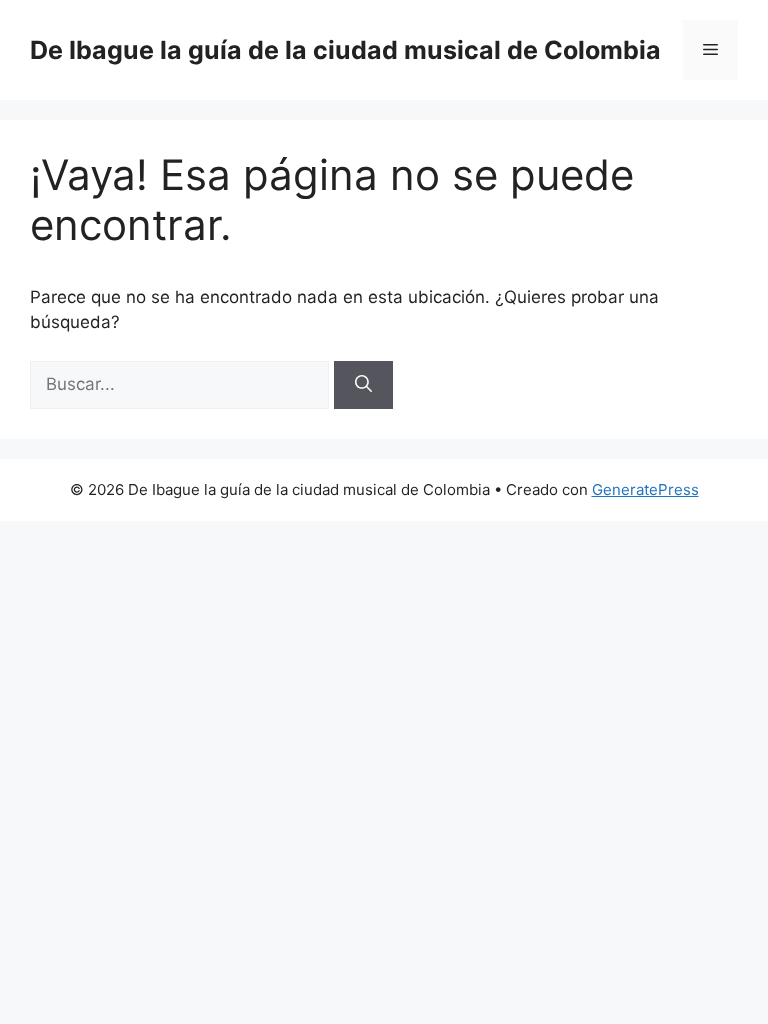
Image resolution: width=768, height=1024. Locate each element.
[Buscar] (363, 385)
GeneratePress (645, 489)
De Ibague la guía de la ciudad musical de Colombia (345, 50)
